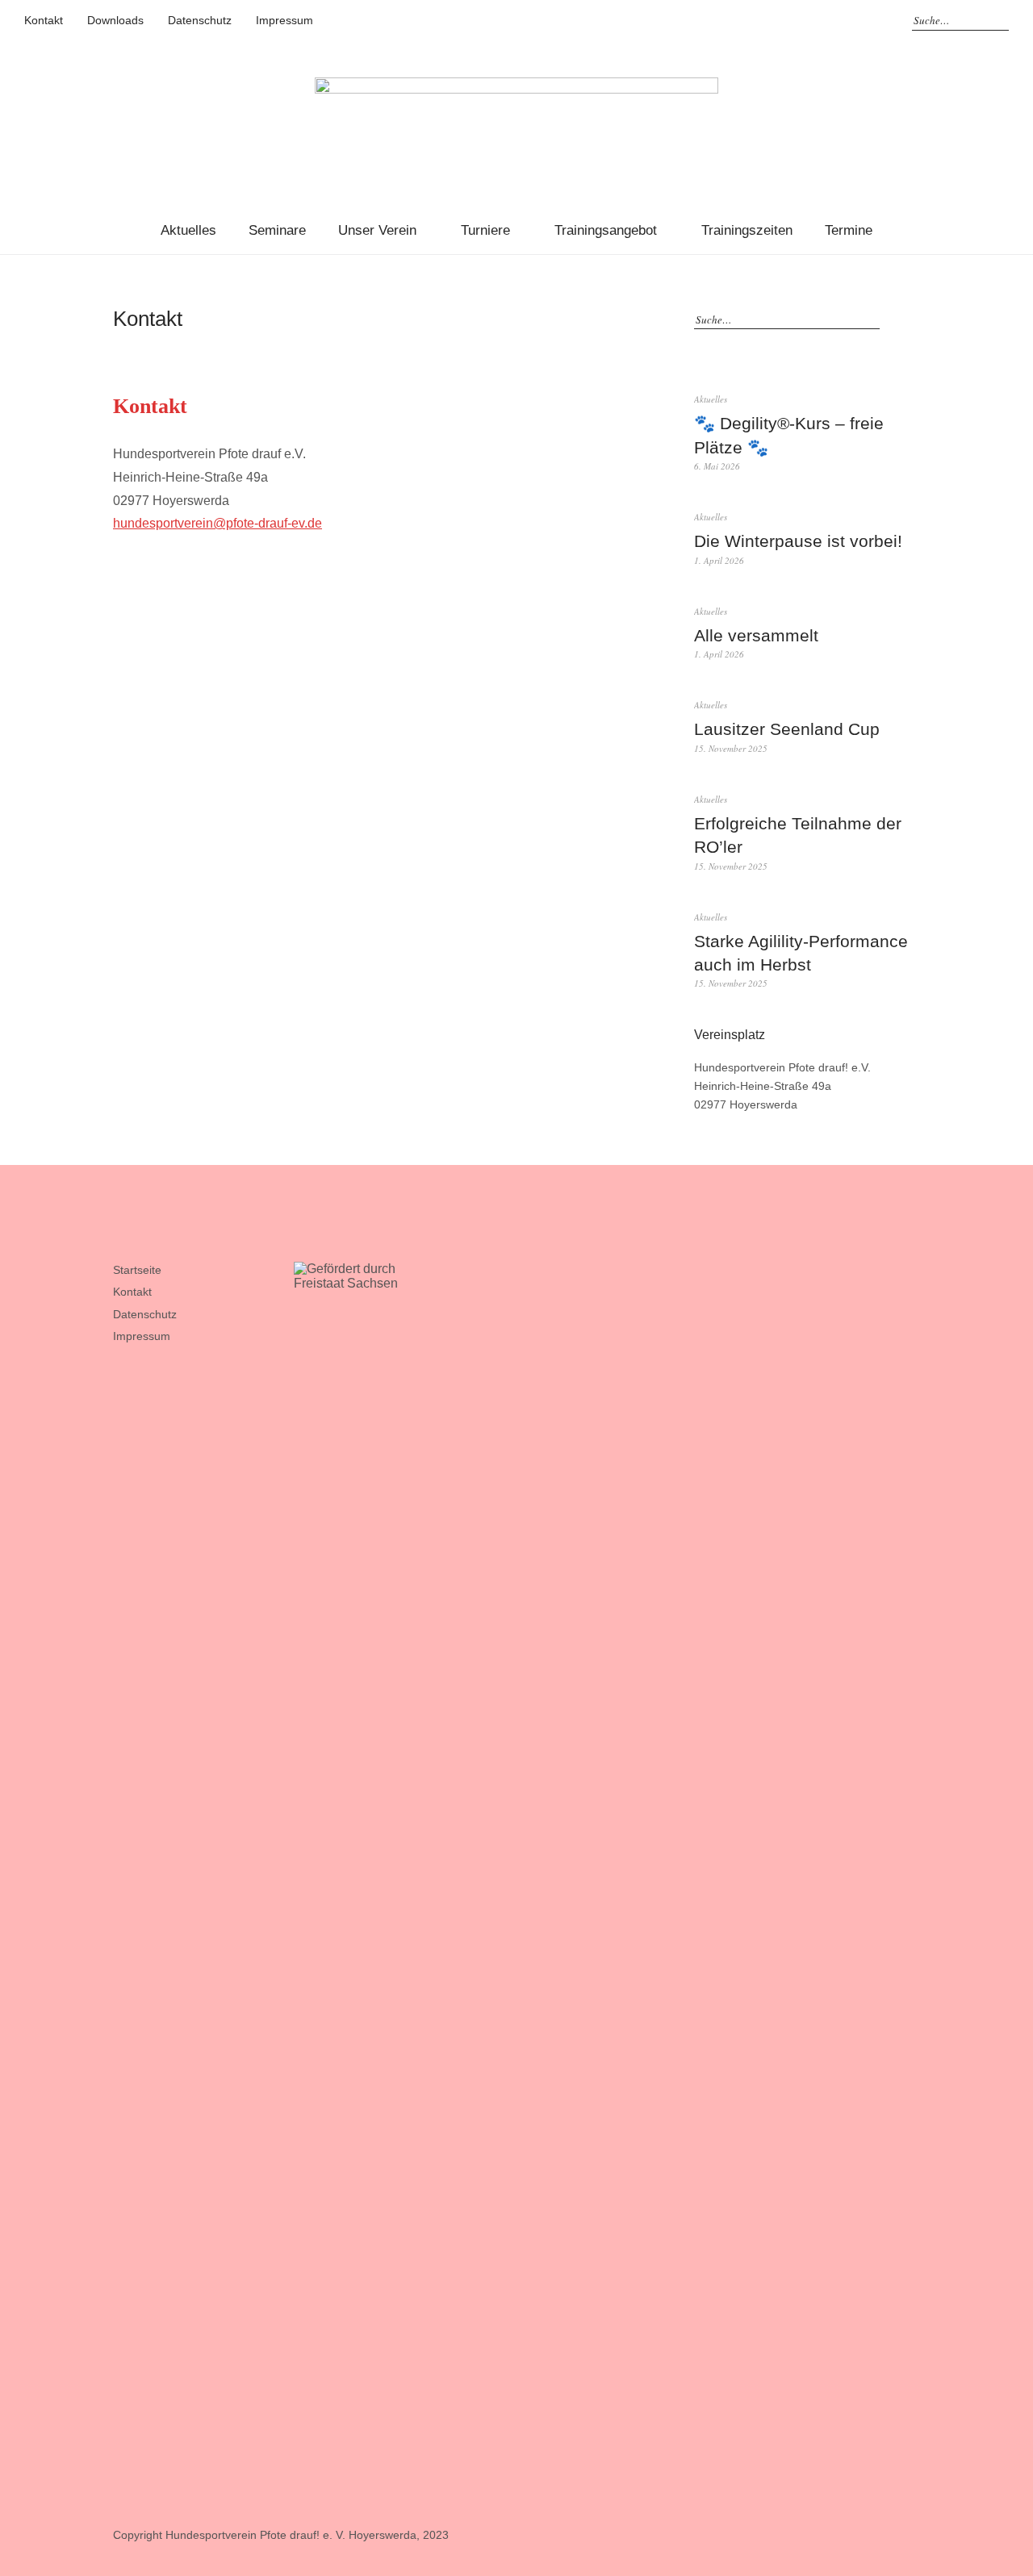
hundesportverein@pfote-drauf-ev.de (217, 523)
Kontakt (44, 20)
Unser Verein (377, 230)
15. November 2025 (731, 748)
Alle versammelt (756, 635)
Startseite (137, 1270)
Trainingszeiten (747, 230)
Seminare (277, 230)
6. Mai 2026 (717, 466)
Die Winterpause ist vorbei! (798, 541)
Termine (849, 230)
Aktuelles (188, 230)
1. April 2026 (719, 560)
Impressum (284, 20)
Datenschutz (200, 20)
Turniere (485, 230)
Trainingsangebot (606, 230)
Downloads (115, 20)
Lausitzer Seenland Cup (787, 729)
